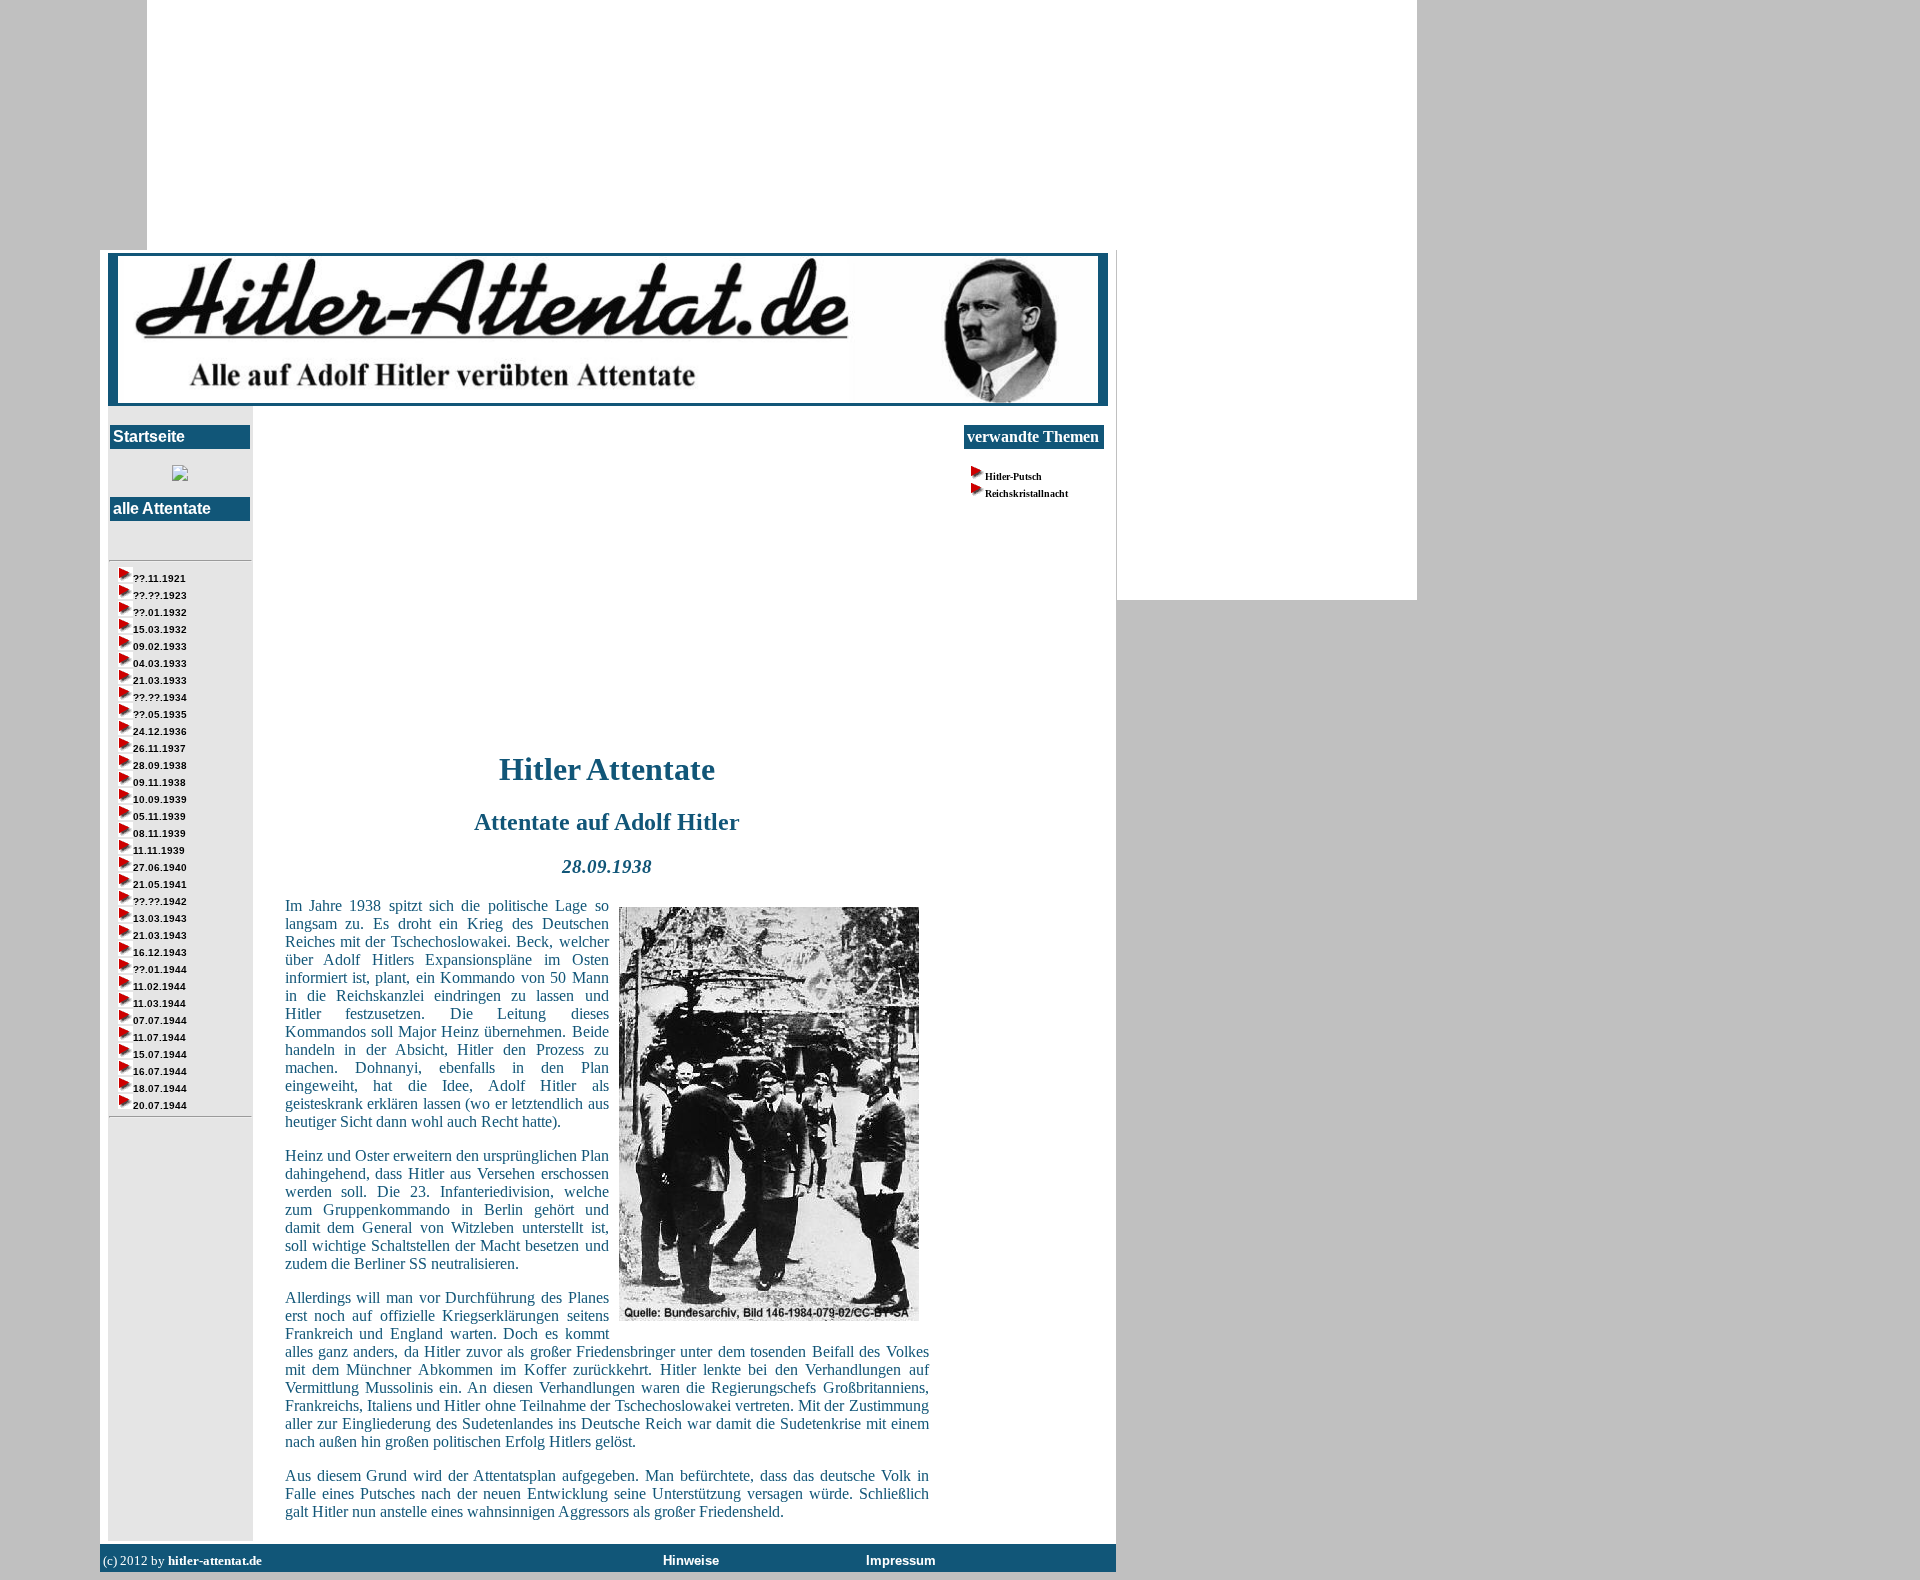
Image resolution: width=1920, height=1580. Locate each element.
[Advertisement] (607, 589)
